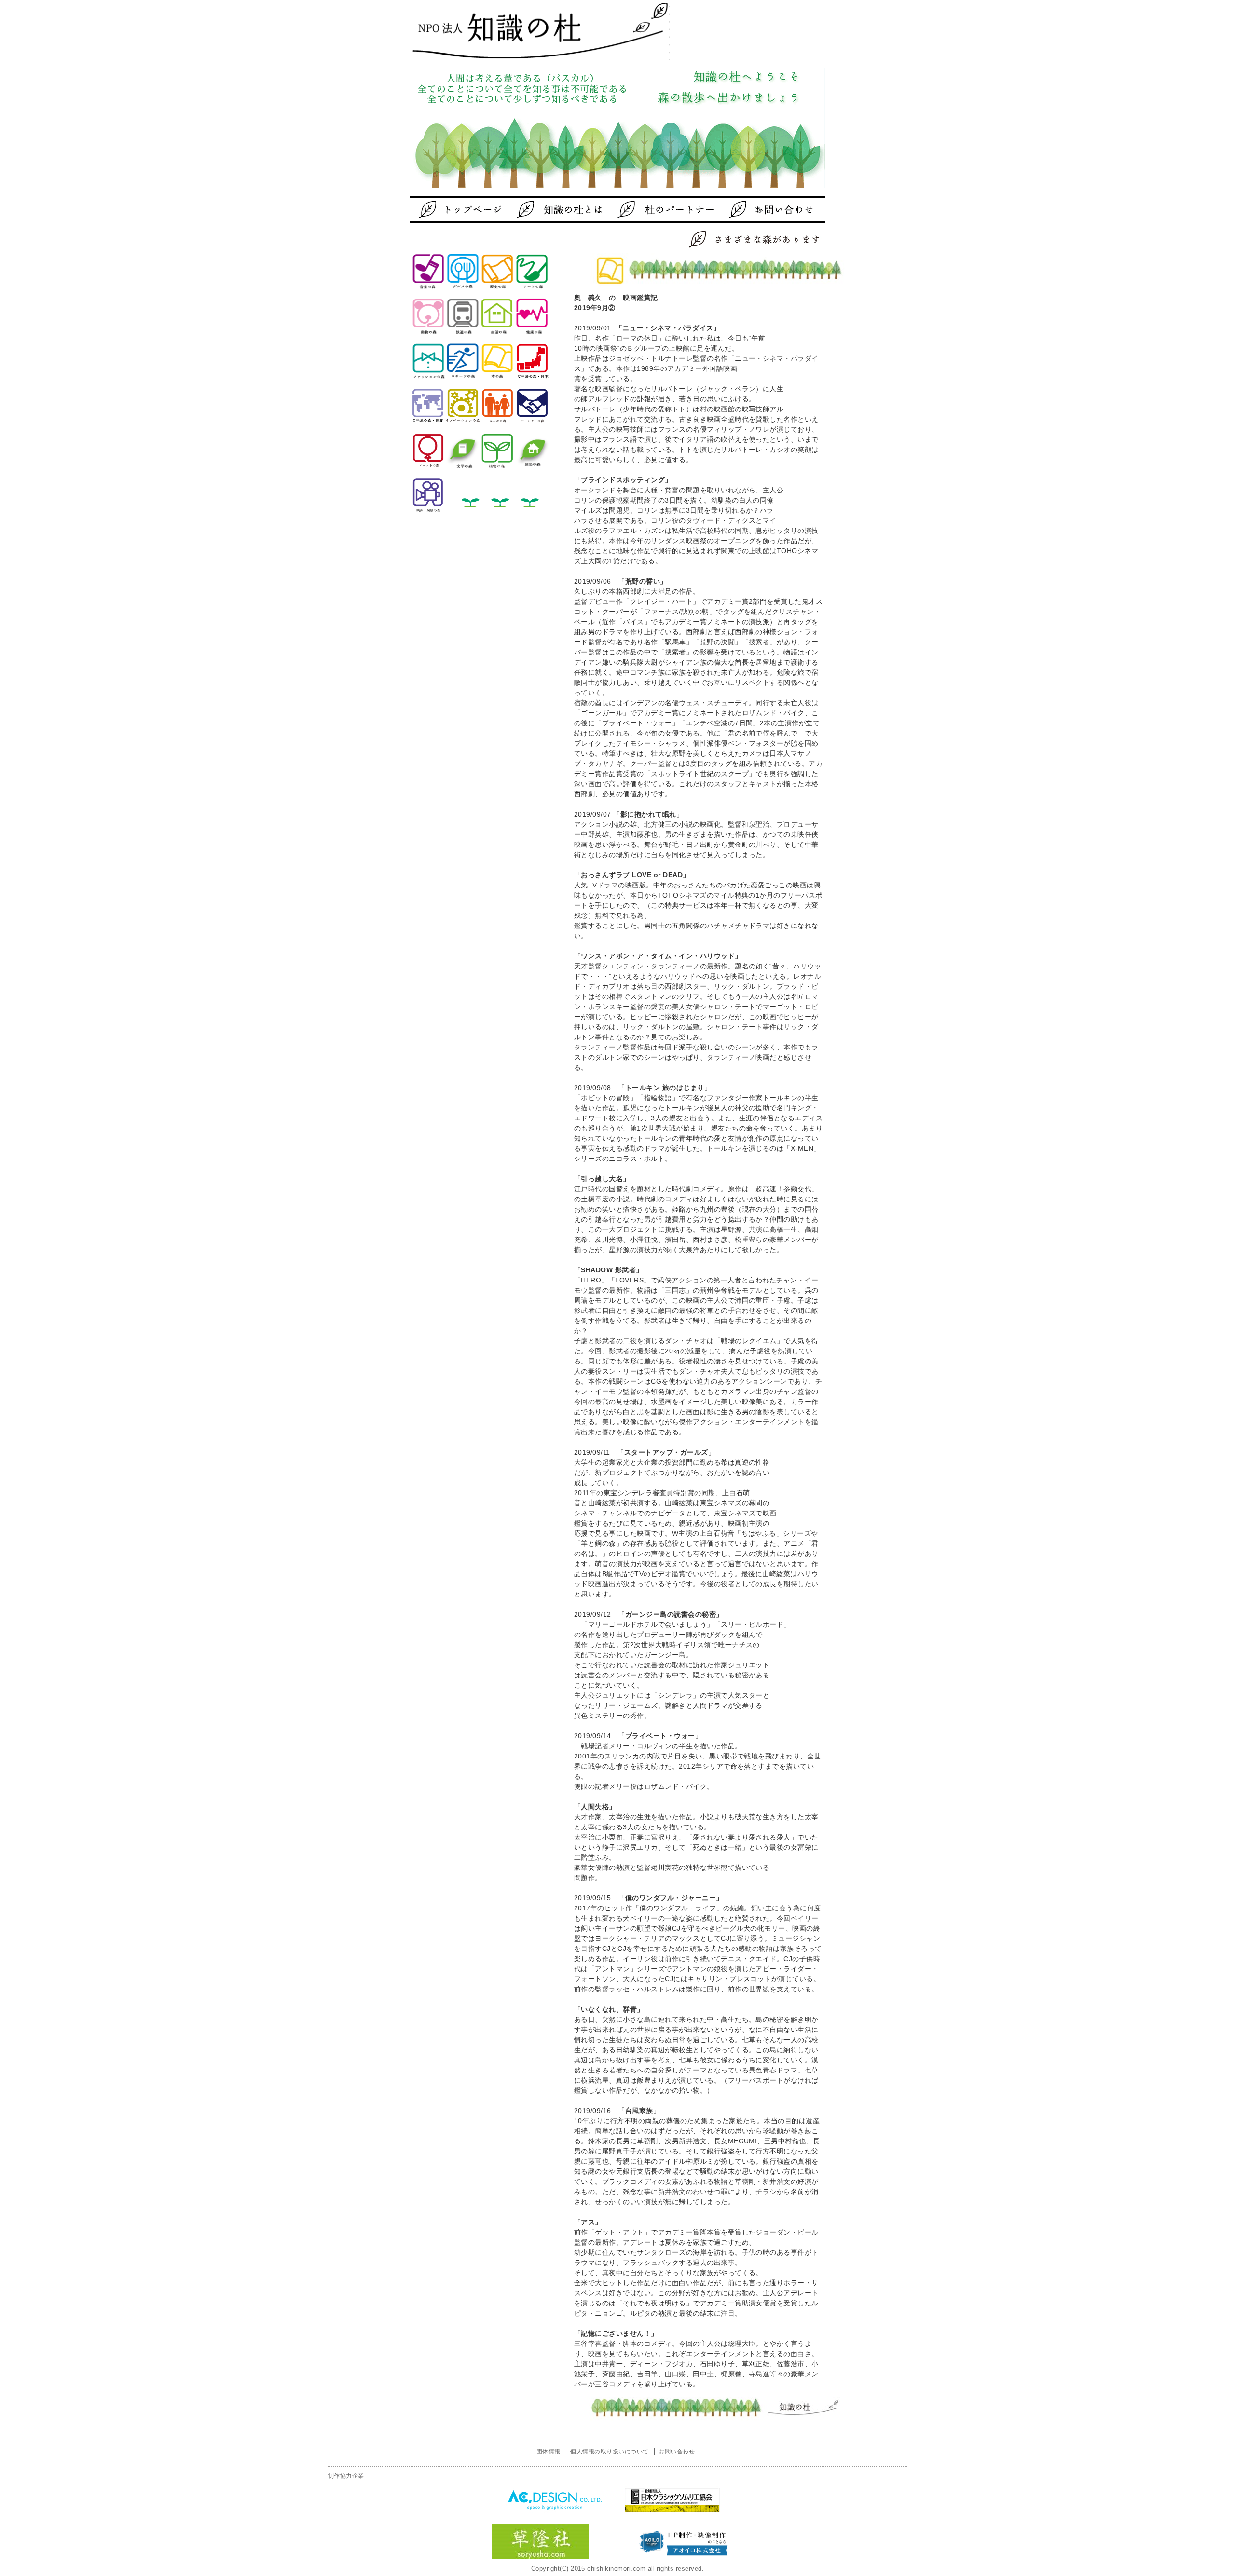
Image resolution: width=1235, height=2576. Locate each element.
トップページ (466, 210)
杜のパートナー (659, 210)
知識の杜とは (562, 210)
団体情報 (549, 2452)
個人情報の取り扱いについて (609, 2452)
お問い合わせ (755, 210)
